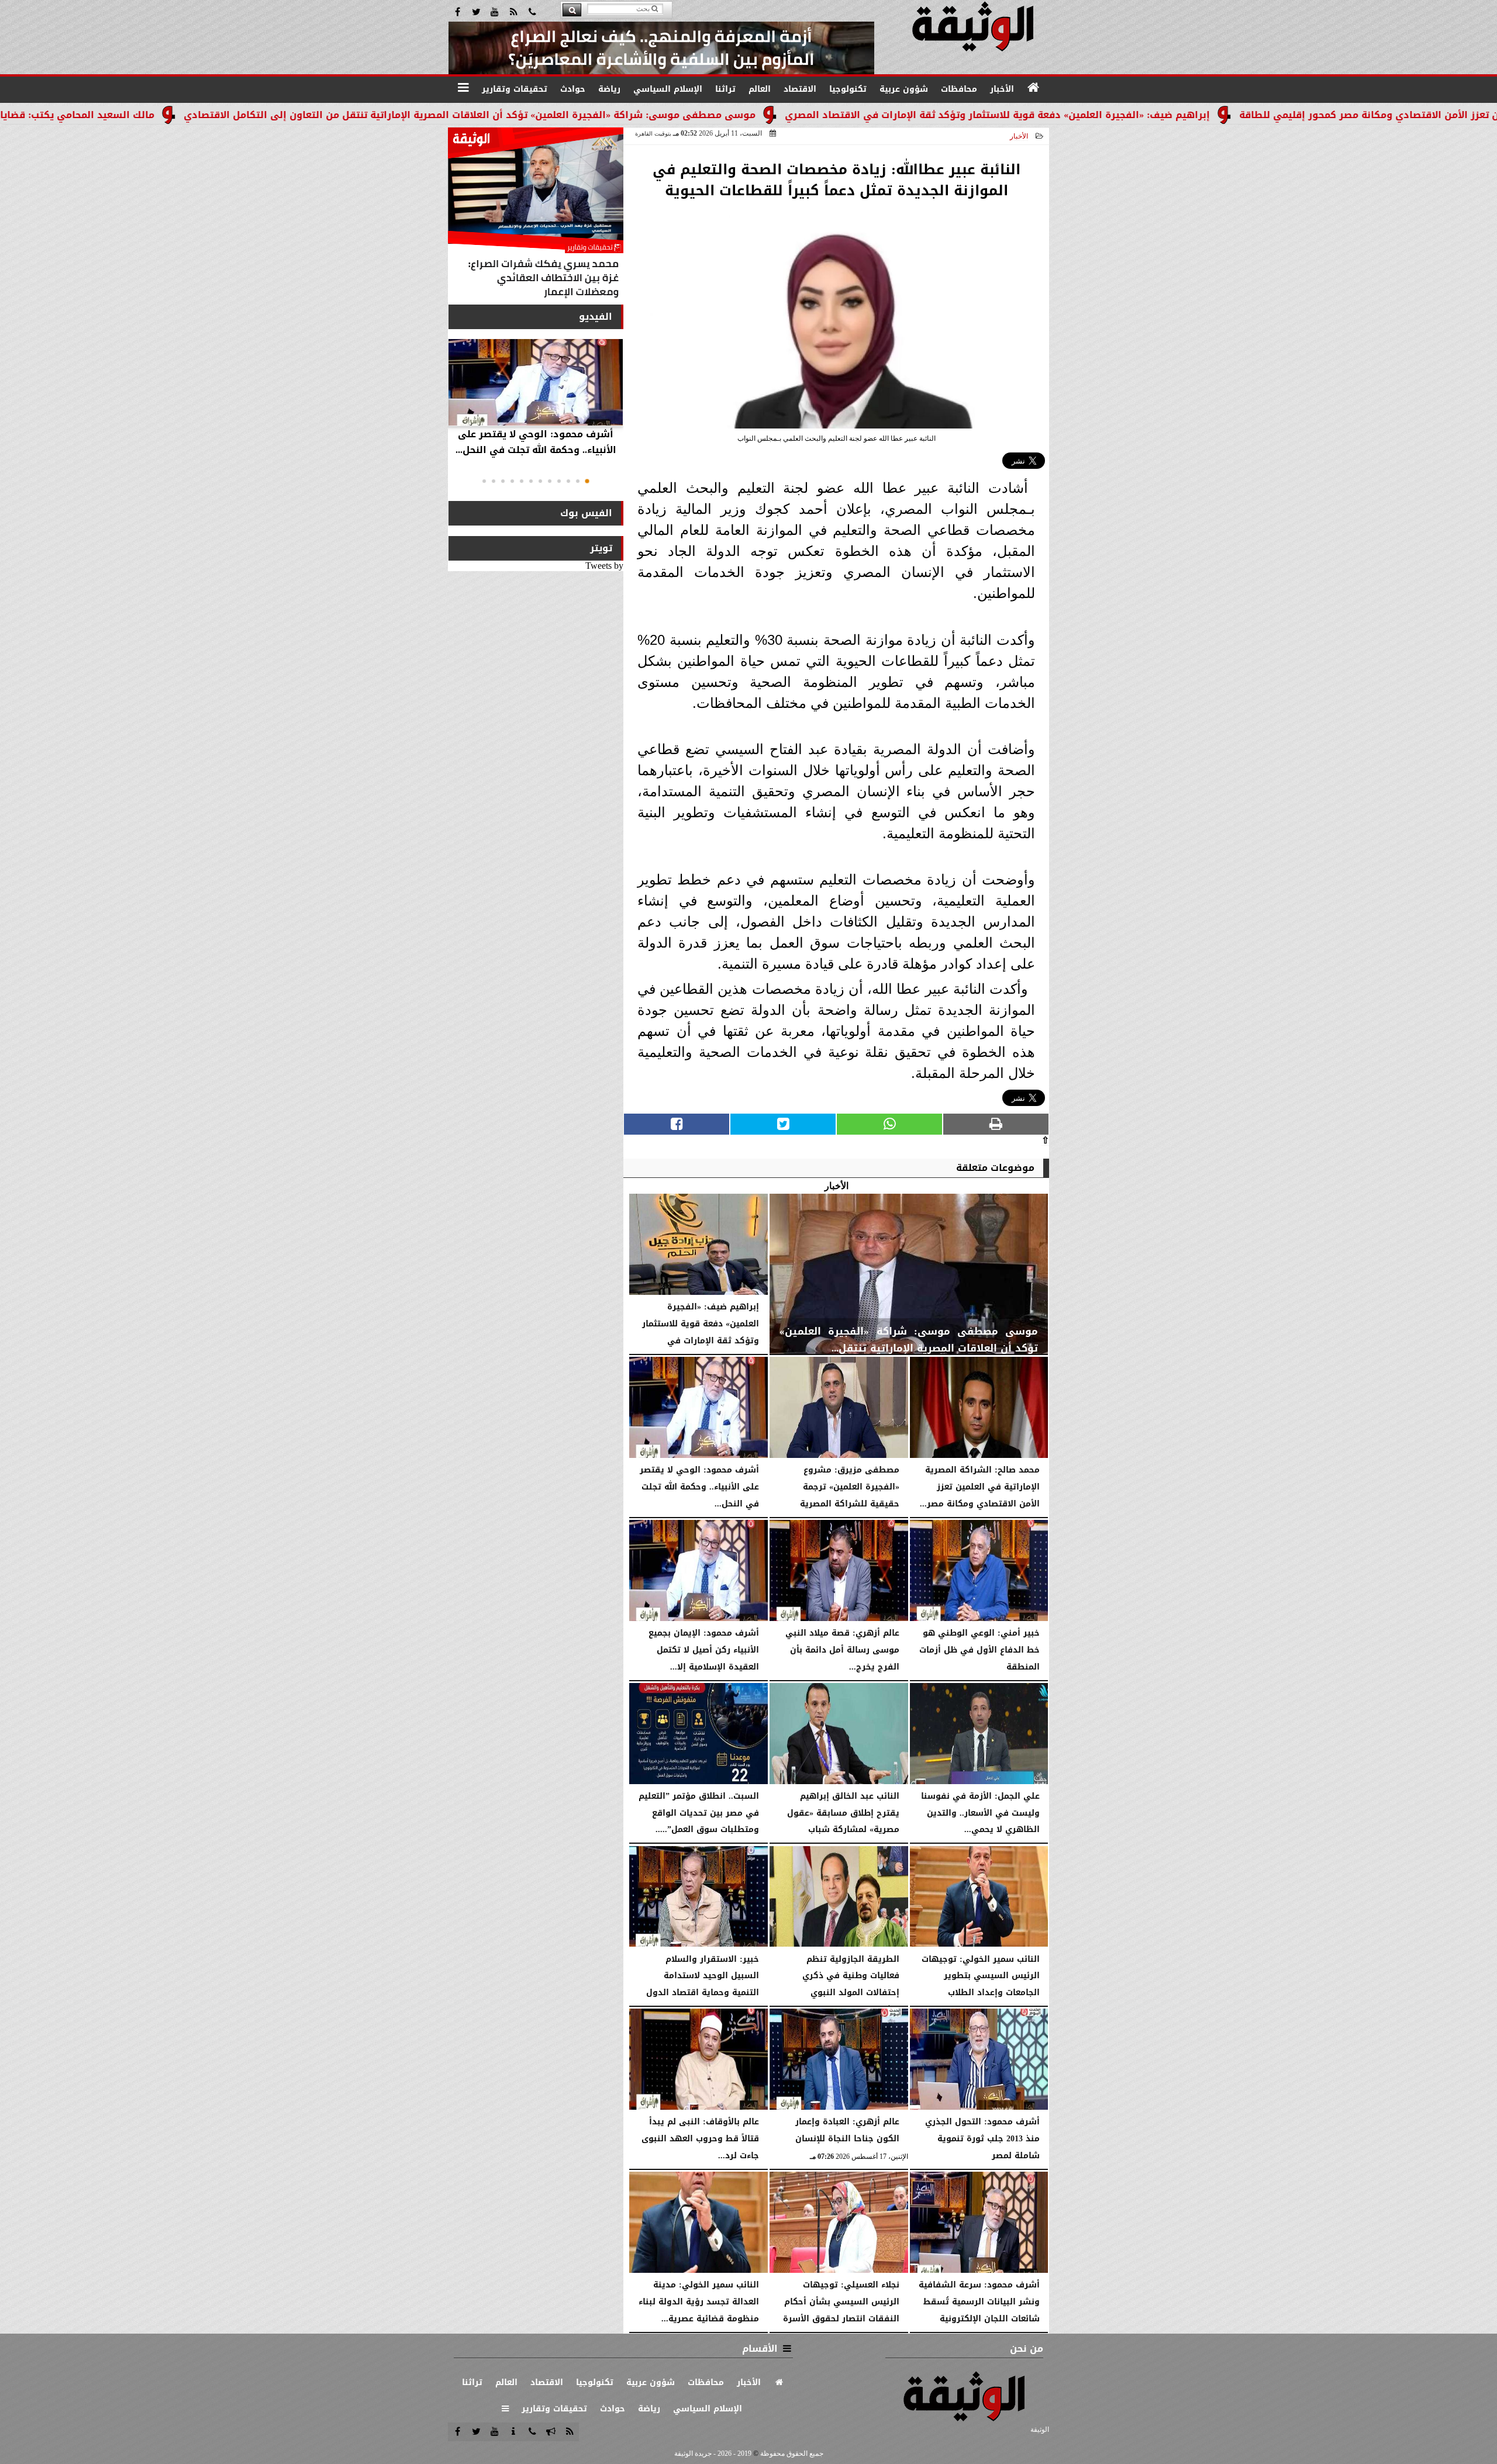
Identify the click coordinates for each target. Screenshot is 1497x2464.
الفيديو (596, 317)
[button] (587, 481)
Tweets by (604, 566)
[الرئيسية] (1034, 88)
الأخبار (1019, 136)
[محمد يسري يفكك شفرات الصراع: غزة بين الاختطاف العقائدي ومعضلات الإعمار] (536, 215)
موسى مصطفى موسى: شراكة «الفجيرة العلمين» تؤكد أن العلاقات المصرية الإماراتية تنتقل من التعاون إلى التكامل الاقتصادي (596, 115)
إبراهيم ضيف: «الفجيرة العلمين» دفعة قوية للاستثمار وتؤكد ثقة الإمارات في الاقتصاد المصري (1124, 115)
